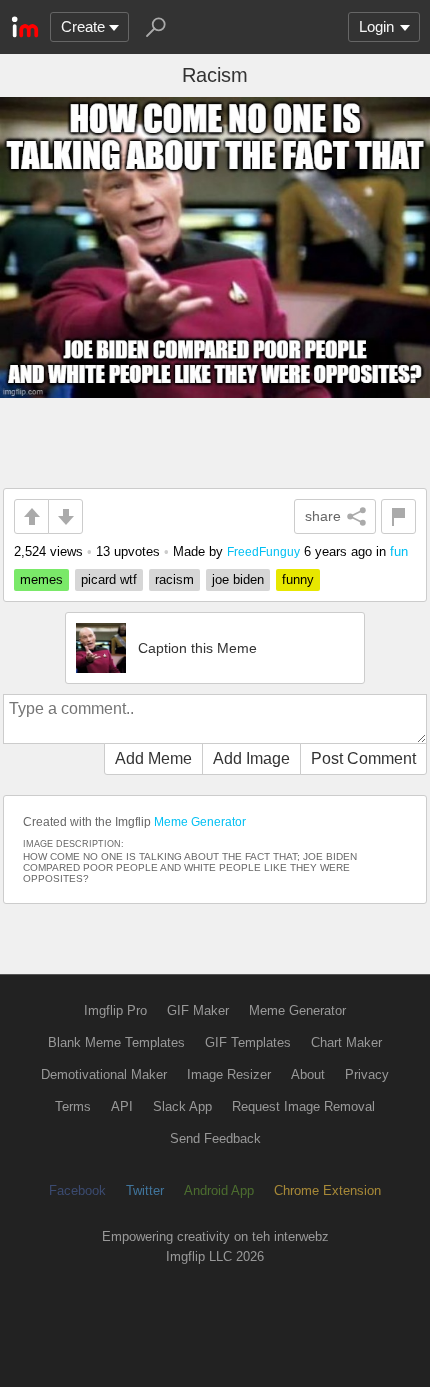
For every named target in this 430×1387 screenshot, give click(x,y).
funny (298, 579)
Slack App (182, 1106)
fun (399, 551)
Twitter (145, 1190)
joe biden (238, 579)
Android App (219, 1190)
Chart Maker (346, 1042)
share (323, 516)
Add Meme (153, 758)
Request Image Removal (303, 1106)
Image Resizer (229, 1074)
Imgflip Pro (115, 1010)
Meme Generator (200, 822)
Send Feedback (215, 1138)
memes (41, 579)
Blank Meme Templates (116, 1042)
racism (174, 579)
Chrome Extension (327, 1190)
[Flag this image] (398, 516)
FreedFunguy (263, 551)
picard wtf (109, 579)
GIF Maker (198, 1010)
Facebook (77, 1190)
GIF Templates (248, 1042)
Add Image (251, 758)
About (308, 1074)
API (122, 1106)
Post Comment (363, 758)
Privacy (367, 1074)
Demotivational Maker (104, 1074)
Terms (73, 1106)
